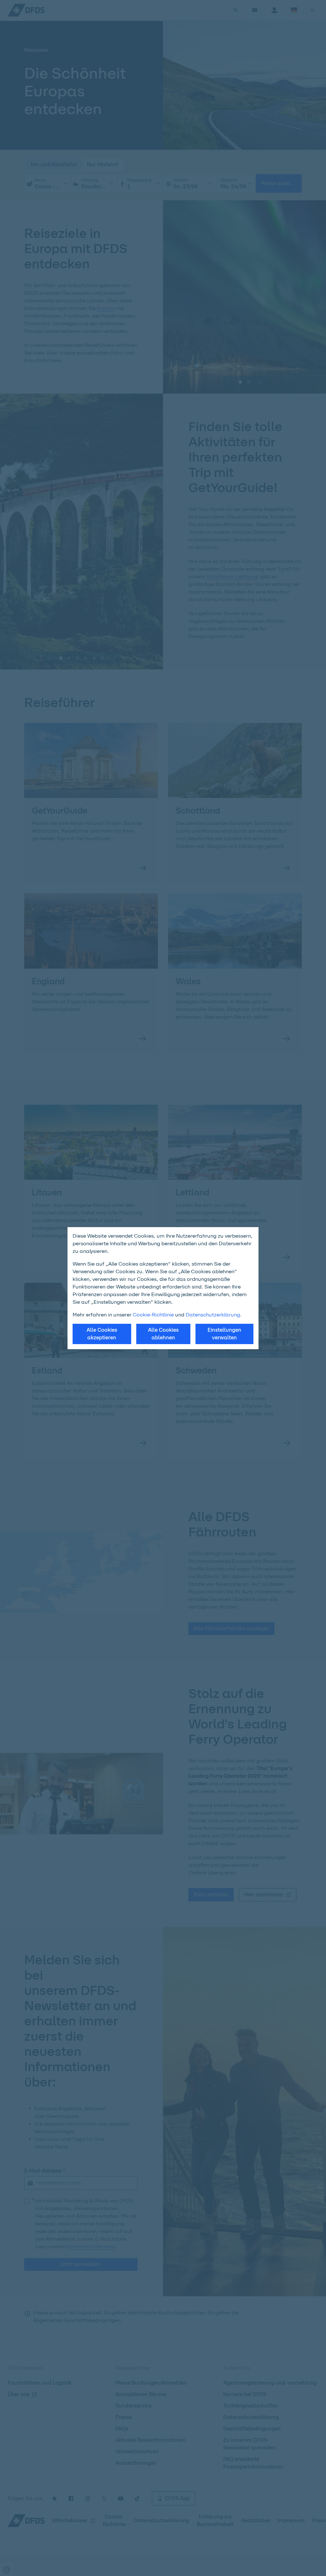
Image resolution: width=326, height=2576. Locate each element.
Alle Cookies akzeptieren (102, 1334)
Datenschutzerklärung (213, 1315)
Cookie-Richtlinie (153, 1315)
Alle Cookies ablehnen (163, 1334)
